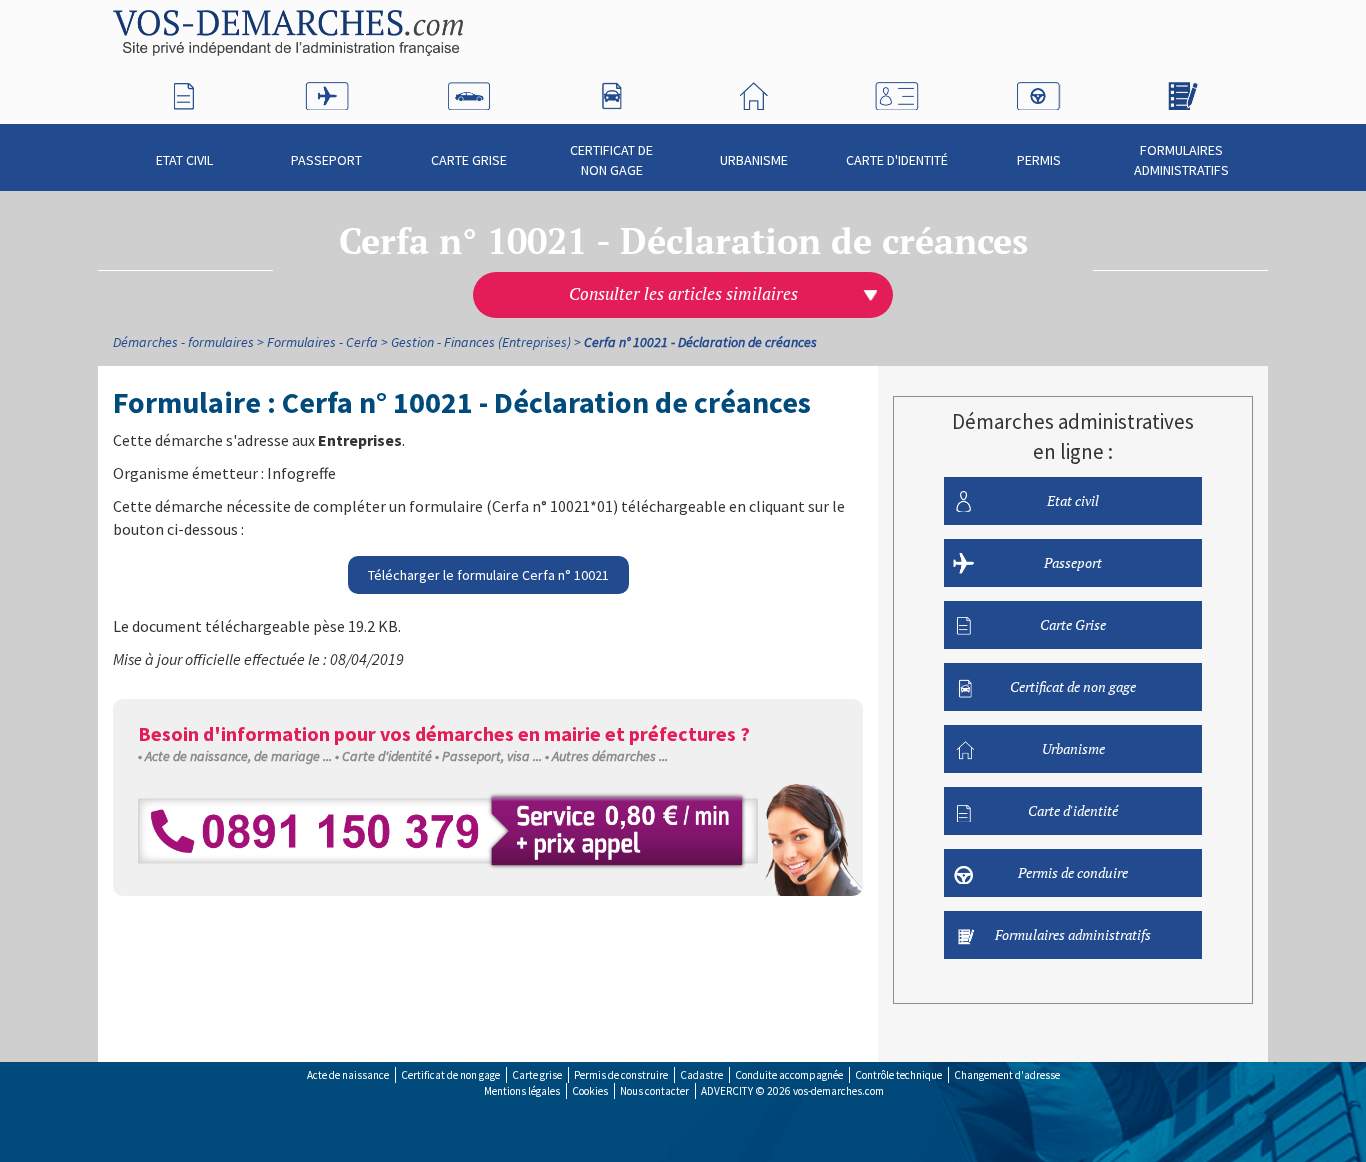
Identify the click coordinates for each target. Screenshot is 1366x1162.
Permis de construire (621, 1075)
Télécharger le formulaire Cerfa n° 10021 (488, 575)
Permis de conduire (1073, 872)
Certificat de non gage (611, 160)
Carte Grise (469, 160)
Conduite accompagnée (789, 1075)
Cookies (590, 1091)
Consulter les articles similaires (683, 294)
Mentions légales (522, 1091)
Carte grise (537, 1075)
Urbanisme (754, 160)
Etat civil (184, 160)
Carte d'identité (897, 160)
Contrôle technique (898, 1075)
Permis (1039, 160)
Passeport (326, 160)
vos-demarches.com (838, 1091)
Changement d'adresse (1007, 1075)
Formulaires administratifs (1181, 160)
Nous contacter (654, 1091)
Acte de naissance (348, 1075)
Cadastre (701, 1075)
